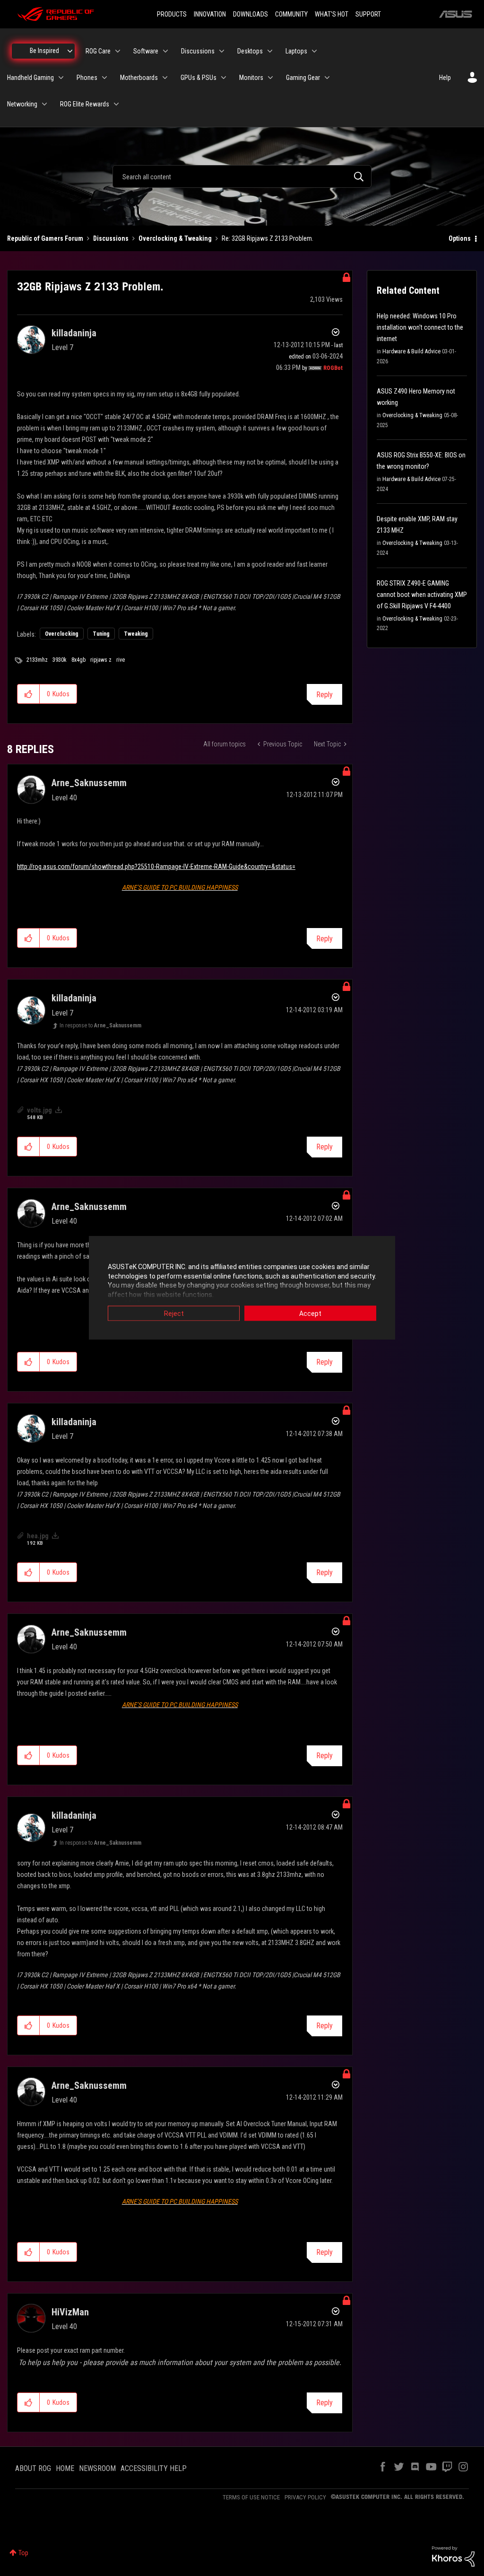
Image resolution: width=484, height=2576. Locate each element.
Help (445, 78)
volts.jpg (39, 1110)
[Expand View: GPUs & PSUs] (224, 78)
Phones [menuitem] (87, 78)
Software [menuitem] (146, 51)
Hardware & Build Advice (411, 351)
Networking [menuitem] (22, 104)
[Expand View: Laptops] (314, 51)
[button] (29, 694)
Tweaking (136, 634)
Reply (324, 695)
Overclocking (62, 634)
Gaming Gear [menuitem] (303, 78)
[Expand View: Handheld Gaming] (61, 78)
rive (121, 660)
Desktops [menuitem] (250, 51)
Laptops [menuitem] (296, 51)
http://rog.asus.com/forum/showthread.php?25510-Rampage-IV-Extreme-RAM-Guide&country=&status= (156, 867)
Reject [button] (174, 1314)
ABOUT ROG (33, 2468)
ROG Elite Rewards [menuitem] (85, 104)
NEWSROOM (97, 2468)
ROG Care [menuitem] (98, 51)
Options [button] (460, 238)
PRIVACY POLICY (305, 2497)
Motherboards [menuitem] (139, 78)
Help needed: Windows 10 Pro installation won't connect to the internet (420, 327)
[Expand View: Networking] (44, 104)
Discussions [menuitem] (198, 51)
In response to (100, 1025)
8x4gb (78, 660)
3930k (60, 660)
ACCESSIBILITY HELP (154, 2468)
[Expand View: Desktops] (270, 51)
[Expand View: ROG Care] (118, 51)
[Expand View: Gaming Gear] (327, 78)
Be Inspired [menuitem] (44, 51)
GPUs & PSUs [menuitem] (199, 78)
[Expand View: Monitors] (270, 78)
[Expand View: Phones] (104, 78)
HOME (65, 2468)
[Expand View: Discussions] (222, 51)
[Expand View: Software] (165, 51)
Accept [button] (310, 1314)
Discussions (111, 238)
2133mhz (37, 660)
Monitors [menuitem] (251, 78)
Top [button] (23, 2553)
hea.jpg (38, 1536)
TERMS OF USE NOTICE (251, 2497)
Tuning (101, 634)
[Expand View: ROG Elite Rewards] (116, 104)
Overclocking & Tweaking (175, 238)
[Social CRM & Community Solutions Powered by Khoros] (453, 2556)
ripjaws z (101, 660)
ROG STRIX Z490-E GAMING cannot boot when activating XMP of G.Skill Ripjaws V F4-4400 (422, 595)
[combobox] (242, 176)
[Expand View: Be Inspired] (70, 51)
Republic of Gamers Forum (45, 238)
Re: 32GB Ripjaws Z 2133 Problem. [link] (268, 238)
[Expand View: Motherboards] (165, 78)
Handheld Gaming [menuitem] (30, 78)
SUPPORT (368, 14)
